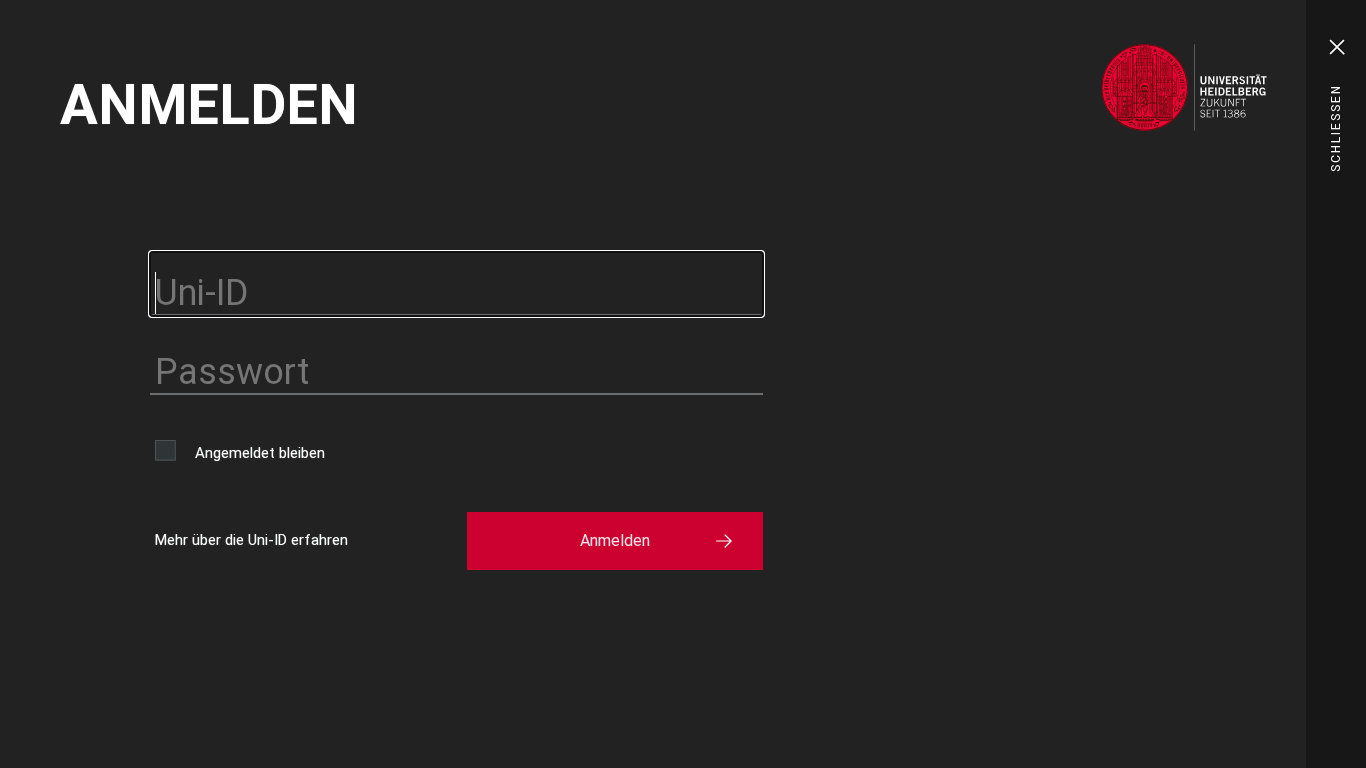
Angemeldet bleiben (260, 453)
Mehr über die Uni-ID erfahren (251, 540)
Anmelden (615, 540)
